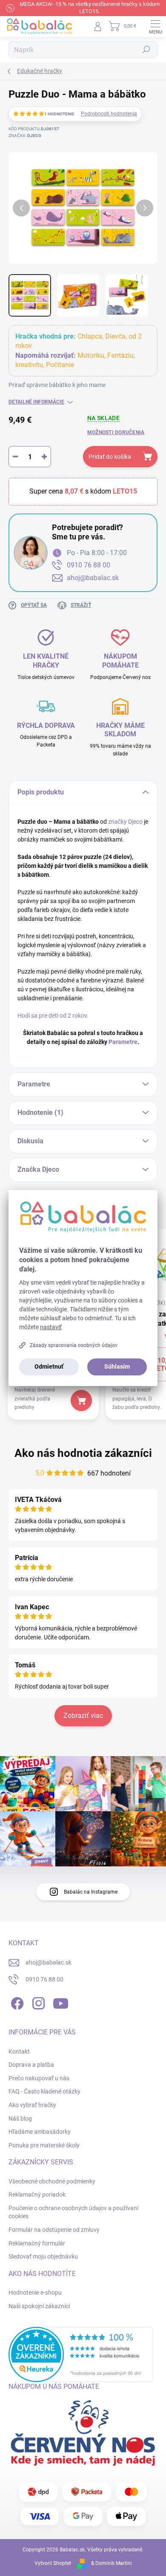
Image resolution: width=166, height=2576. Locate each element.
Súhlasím (117, 1367)
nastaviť (51, 1327)
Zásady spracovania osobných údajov (74, 1345)
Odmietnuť (49, 1367)
